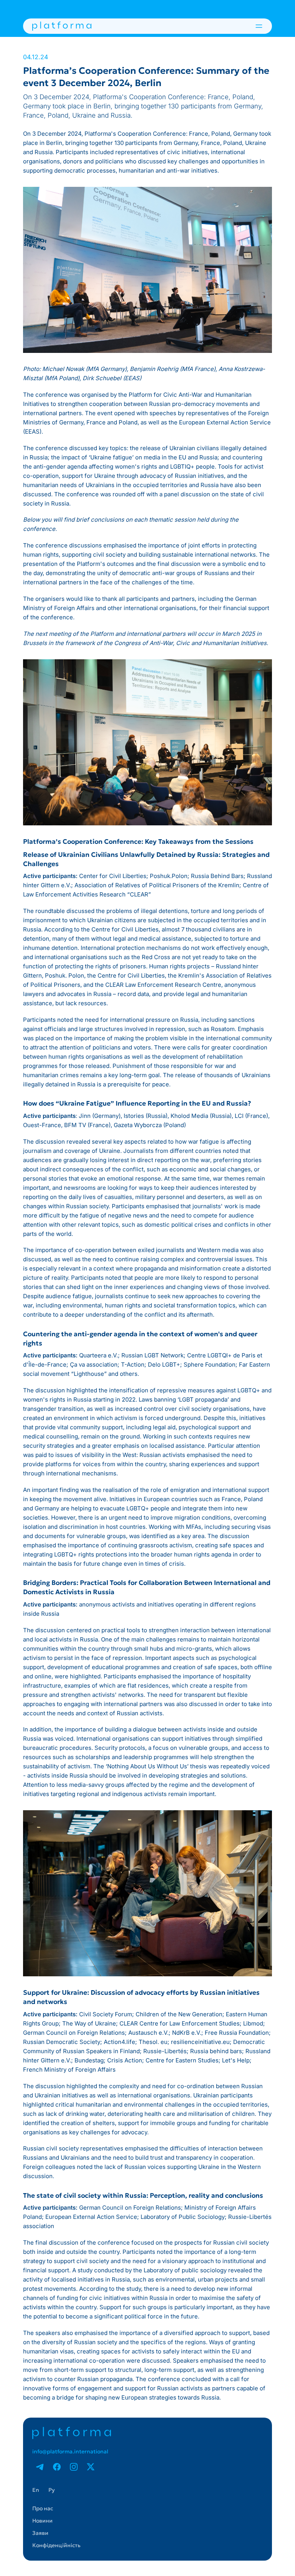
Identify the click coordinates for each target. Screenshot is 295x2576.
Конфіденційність (56, 2545)
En (36, 2490)
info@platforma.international (70, 2451)
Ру (51, 2490)
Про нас (43, 2508)
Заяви (40, 2533)
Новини (42, 2521)
